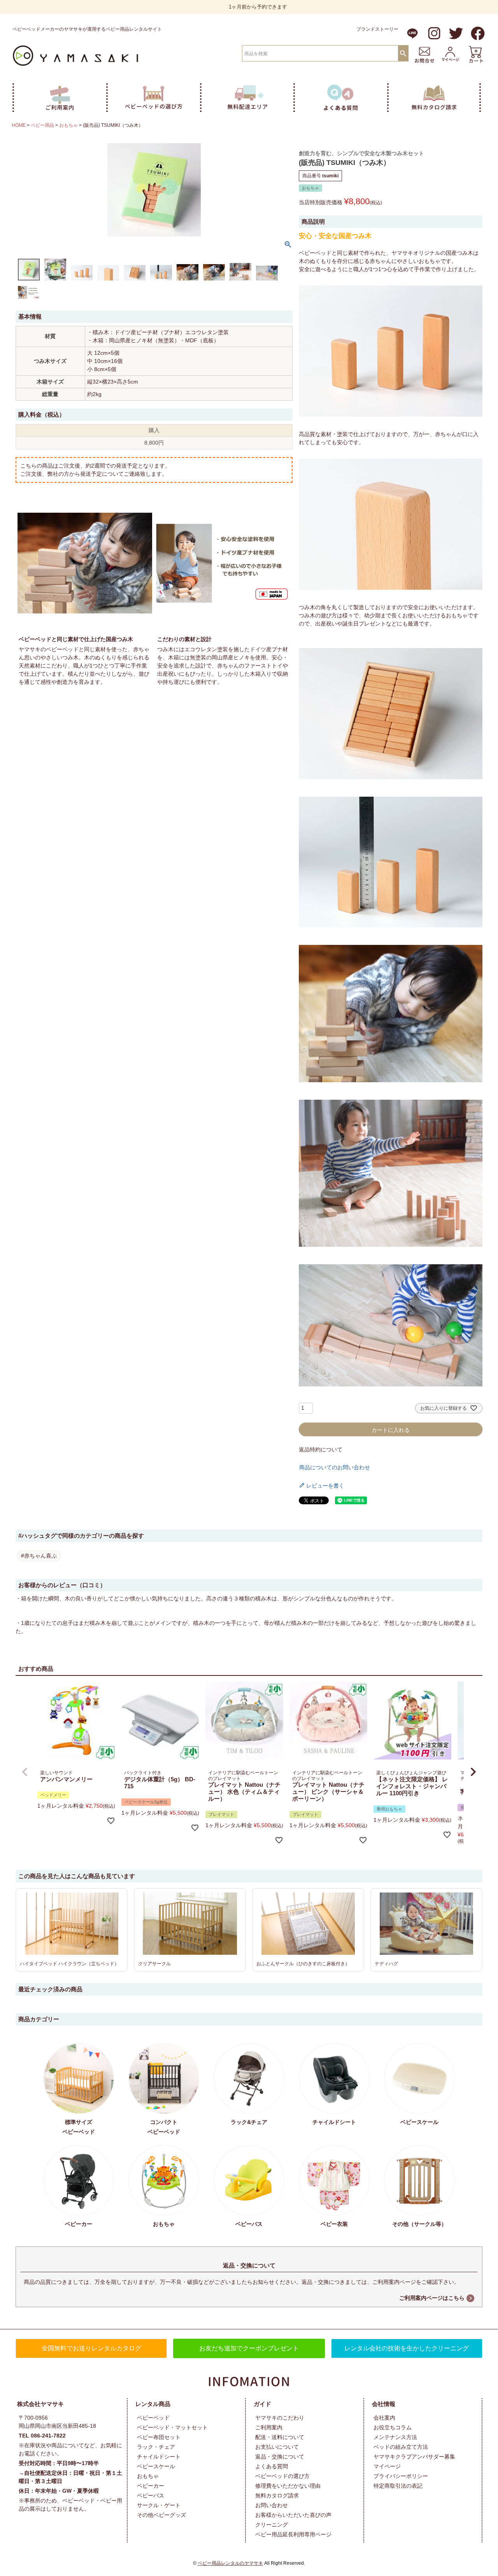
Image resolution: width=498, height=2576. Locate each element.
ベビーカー (151, 2486)
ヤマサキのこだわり (280, 2418)
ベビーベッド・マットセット (172, 2427)
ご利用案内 (269, 2427)
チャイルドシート (159, 2457)
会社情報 (384, 2404)
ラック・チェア (156, 2447)
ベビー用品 (42, 125)
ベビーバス (151, 2495)
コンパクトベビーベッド (164, 2127)
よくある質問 (272, 2466)
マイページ (387, 2466)
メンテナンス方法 (395, 2437)
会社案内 (384, 2418)
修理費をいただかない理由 (288, 2486)
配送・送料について (280, 2437)
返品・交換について (280, 2457)
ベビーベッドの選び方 (282, 2476)
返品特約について (321, 1449)
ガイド (262, 2404)
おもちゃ (68, 125)
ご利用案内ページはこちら (432, 2298)
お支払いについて (277, 2447)
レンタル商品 (153, 2404)
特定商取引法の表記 (398, 2486)
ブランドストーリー (377, 29)
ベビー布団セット (159, 2437)
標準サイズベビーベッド (79, 2127)
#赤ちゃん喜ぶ (39, 1556)
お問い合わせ (272, 2505)
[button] (25, 1772)
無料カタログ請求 (277, 2495)
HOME (19, 125)
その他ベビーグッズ (161, 2515)
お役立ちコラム (393, 2427)
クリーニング (272, 2525)
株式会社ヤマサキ (40, 2404)
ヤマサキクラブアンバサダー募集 (414, 2457)
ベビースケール (156, 2466)
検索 (403, 53)
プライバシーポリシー (401, 2476)
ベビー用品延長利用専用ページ (293, 2534)
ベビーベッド (153, 2418)
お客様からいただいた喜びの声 (293, 2515)
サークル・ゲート (159, 2505)
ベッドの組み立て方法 (401, 2447)
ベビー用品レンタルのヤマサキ (230, 2563)
